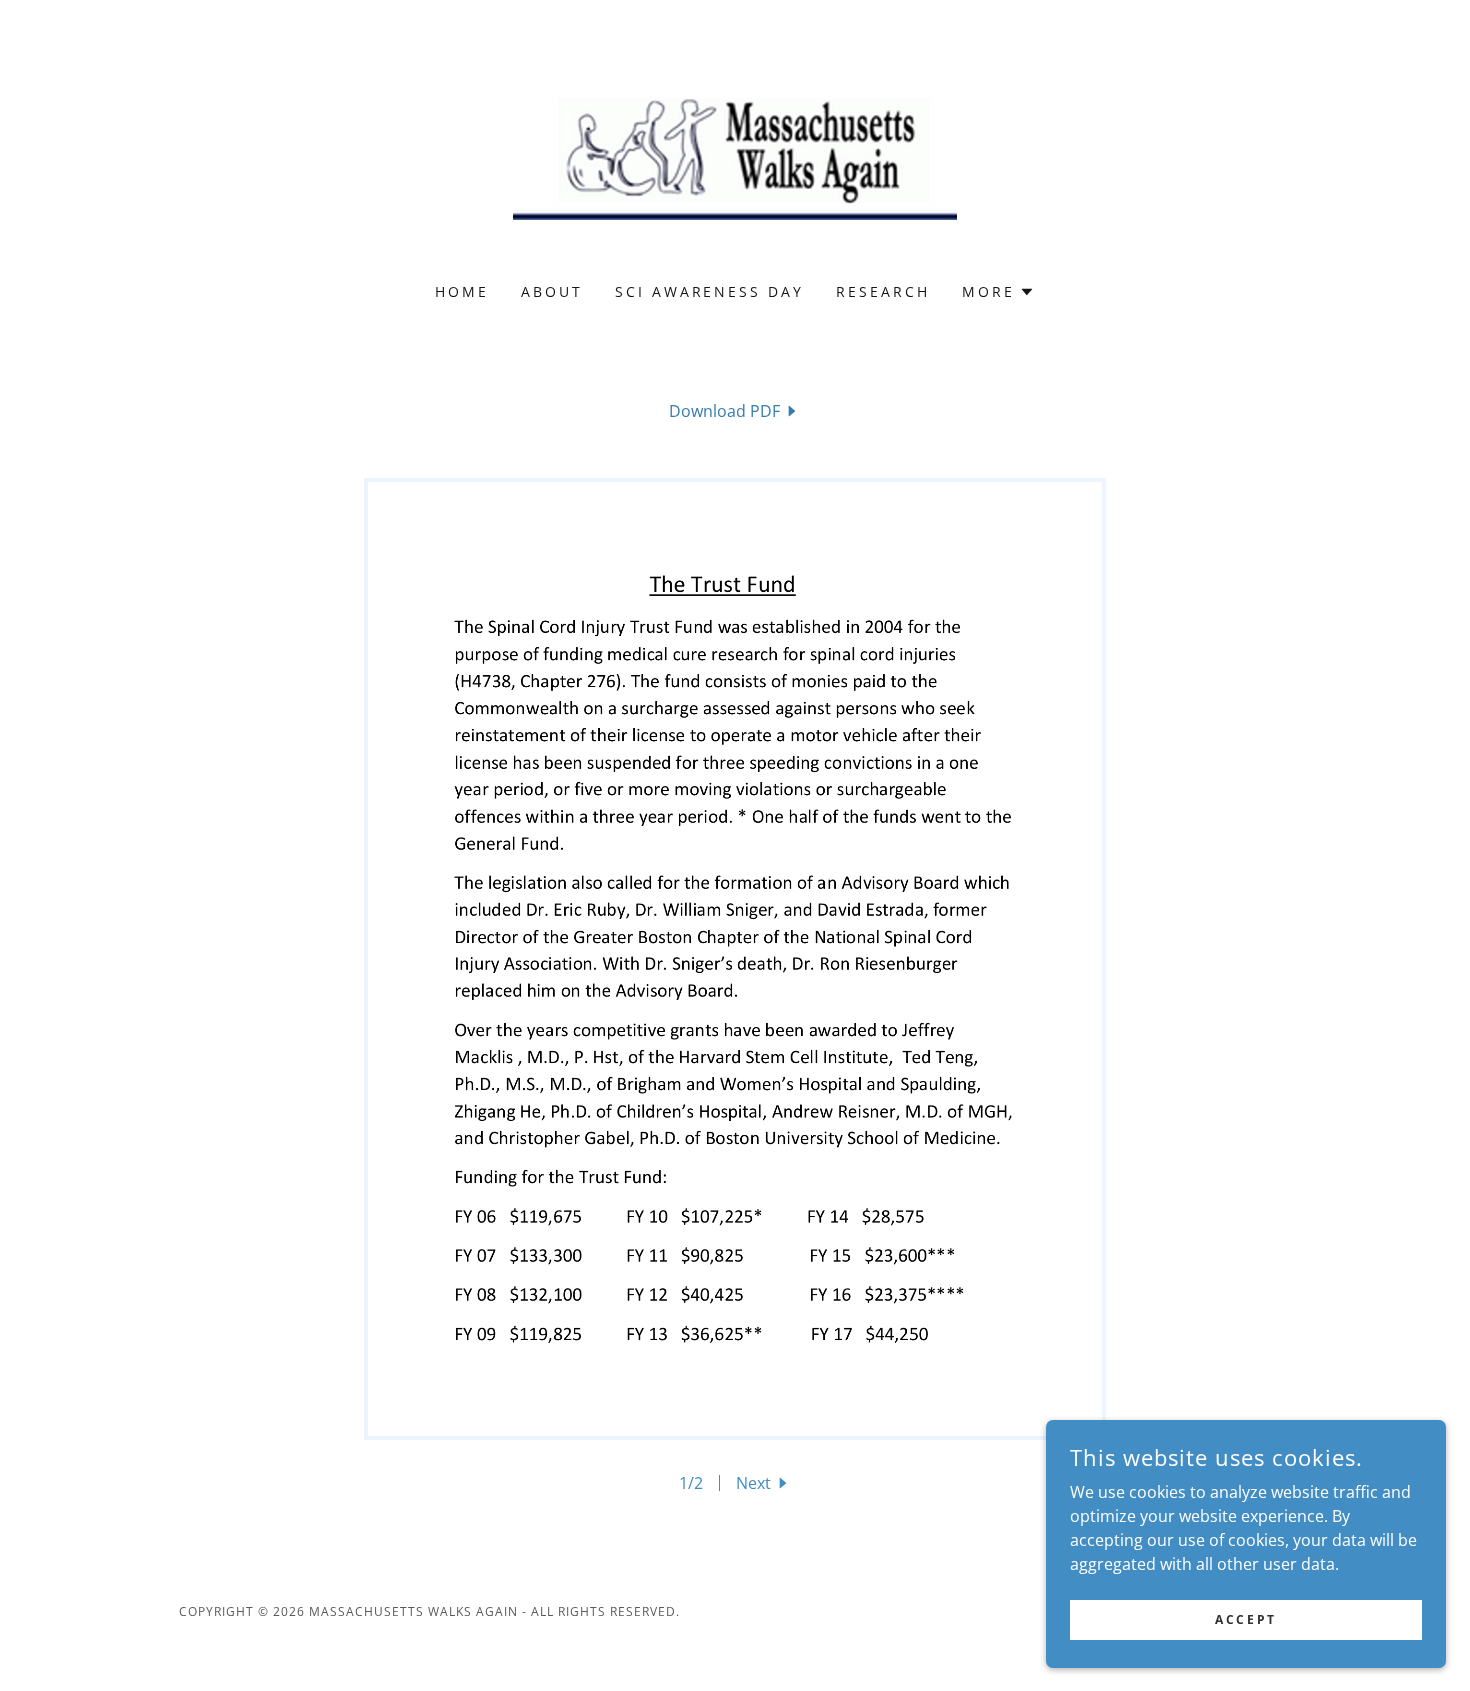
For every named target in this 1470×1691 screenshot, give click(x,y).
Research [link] (883, 291)
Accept (1245, 1619)
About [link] (552, 291)
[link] (735, 154)
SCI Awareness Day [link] (710, 291)
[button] (998, 292)
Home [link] (462, 291)
